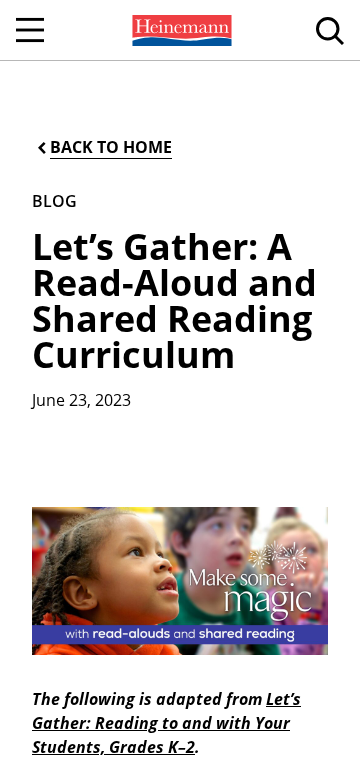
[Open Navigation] (30, 30)
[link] (180, 30)
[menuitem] (180, 30)
